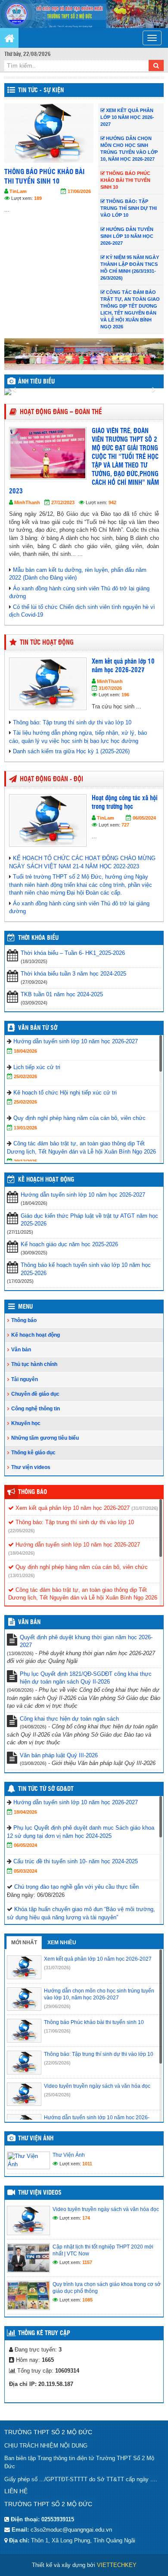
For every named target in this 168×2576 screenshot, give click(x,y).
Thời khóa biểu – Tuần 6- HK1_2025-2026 (73, 953)
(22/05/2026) (22, 1531)
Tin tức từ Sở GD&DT (46, 1789)
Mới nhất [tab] (24, 1943)
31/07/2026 (110, 688)
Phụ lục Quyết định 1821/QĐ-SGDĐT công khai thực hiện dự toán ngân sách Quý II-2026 (86, 1678)
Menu (25, 1307)
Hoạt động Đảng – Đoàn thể (61, 412)
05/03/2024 (25, 1871)
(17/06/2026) (57, 2031)
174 (86, 2218)
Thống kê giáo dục (33, 1453)
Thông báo (24, 1320)
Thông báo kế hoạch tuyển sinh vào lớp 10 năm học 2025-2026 (86, 1269)
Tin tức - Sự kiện (41, 90)
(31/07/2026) (145, 1508)
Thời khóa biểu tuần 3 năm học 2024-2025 (73, 974)
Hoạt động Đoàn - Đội (51, 779)
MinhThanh (27, 502)
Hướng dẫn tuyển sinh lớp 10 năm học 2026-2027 (76, 1041)
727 (125, 825)
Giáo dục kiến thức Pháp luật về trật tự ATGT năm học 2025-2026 (89, 1220)
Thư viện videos (31, 1467)
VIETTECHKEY (117, 2565)
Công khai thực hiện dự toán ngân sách (69, 1719)
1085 (87, 2300)
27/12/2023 (63, 502)
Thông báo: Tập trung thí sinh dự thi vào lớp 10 (62, 177)
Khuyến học (26, 1423)
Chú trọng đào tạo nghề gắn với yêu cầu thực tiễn (76, 1887)
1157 (87, 2262)
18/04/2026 (25, 1051)
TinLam (35, 191)
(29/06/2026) (57, 2006)
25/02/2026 (25, 1076)
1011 (87, 2164)
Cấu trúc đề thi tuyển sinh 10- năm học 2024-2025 (76, 1861)
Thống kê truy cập (44, 2333)
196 (125, 695)
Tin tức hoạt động (47, 643)
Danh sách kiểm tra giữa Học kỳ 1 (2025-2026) (71, 751)
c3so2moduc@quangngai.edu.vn (71, 2530)
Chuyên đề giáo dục (35, 1394)
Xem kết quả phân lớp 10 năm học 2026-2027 (72, 1508)
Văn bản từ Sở (38, 1028)
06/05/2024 (144, 818)
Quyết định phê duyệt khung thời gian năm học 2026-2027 (86, 1641)
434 (55, 198)
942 (112, 502)
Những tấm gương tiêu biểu (45, 1438)
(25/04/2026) (57, 2095)
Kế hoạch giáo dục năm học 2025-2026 (69, 1244)
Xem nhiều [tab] (62, 1943)
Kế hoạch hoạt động (46, 1180)
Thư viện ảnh (36, 2139)
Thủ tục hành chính (34, 1364)
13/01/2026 (25, 1128)
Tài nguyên (25, 1379)
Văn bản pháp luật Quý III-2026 (59, 1755)
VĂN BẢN (29, 1622)
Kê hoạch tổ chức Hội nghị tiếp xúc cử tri (65, 1093)
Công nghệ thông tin (36, 1409)
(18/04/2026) (22, 1553)
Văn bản (21, 1350)
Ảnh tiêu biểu (36, 382)
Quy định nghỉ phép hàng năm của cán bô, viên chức (79, 1118)
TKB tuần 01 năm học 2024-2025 (62, 994)
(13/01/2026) (22, 1575)
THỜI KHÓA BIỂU (38, 938)
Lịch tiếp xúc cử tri (37, 1067)
